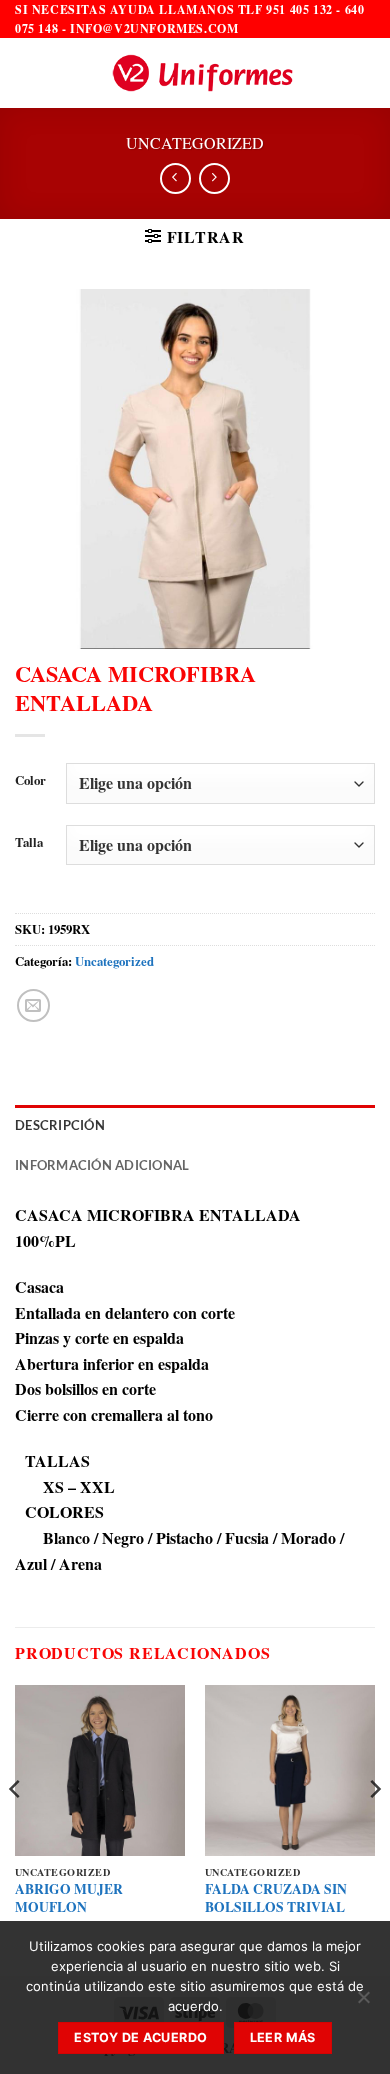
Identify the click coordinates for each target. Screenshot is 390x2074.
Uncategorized (195, 142)
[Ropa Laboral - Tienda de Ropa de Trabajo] (202, 73)
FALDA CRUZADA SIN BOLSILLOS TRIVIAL (276, 1898)
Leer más (283, 2037)
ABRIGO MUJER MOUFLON (69, 1898)
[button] (27, 73)
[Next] (374, 1828)
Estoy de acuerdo (140, 2037)
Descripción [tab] (60, 1125)
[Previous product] (214, 178)
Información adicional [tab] (102, 1165)
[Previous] (16, 1828)
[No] (363, 2003)
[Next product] (175, 178)
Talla (29, 843)
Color (30, 781)
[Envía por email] (33, 1005)
